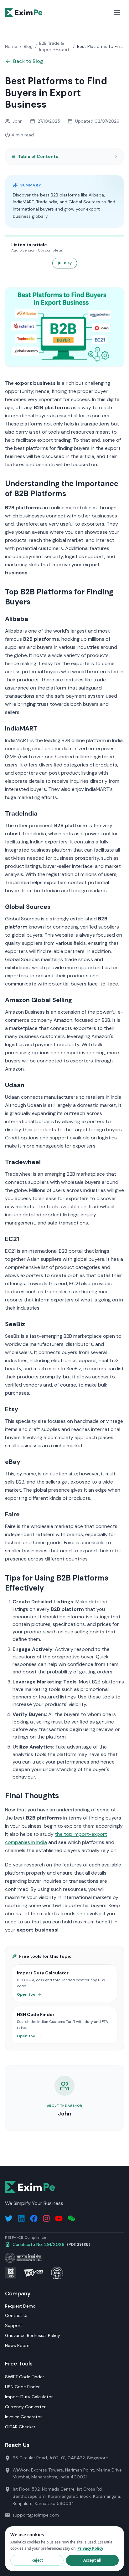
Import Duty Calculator (29, 2397)
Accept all (92, 2560)
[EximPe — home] (24, 13)
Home (11, 46)
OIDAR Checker (20, 2427)
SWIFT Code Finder (25, 2377)
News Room (17, 2345)
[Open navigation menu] (117, 13)
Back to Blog (28, 61)
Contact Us (17, 2315)
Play (68, 263)
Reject (37, 2560)
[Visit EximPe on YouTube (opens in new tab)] (59, 2218)
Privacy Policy (90, 2548)
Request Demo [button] (20, 2306)
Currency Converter (25, 2407)
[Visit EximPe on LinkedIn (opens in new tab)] (21, 2218)
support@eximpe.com (36, 2515)
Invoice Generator (23, 2417)
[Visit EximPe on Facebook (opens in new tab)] (34, 2218)
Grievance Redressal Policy (33, 2335)
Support (14, 2325)
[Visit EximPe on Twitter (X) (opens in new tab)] (9, 2218)
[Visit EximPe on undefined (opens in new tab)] (71, 2218)
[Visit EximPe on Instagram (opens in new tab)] (46, 2218)
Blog (28, 46)
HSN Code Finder (22, 2387)
